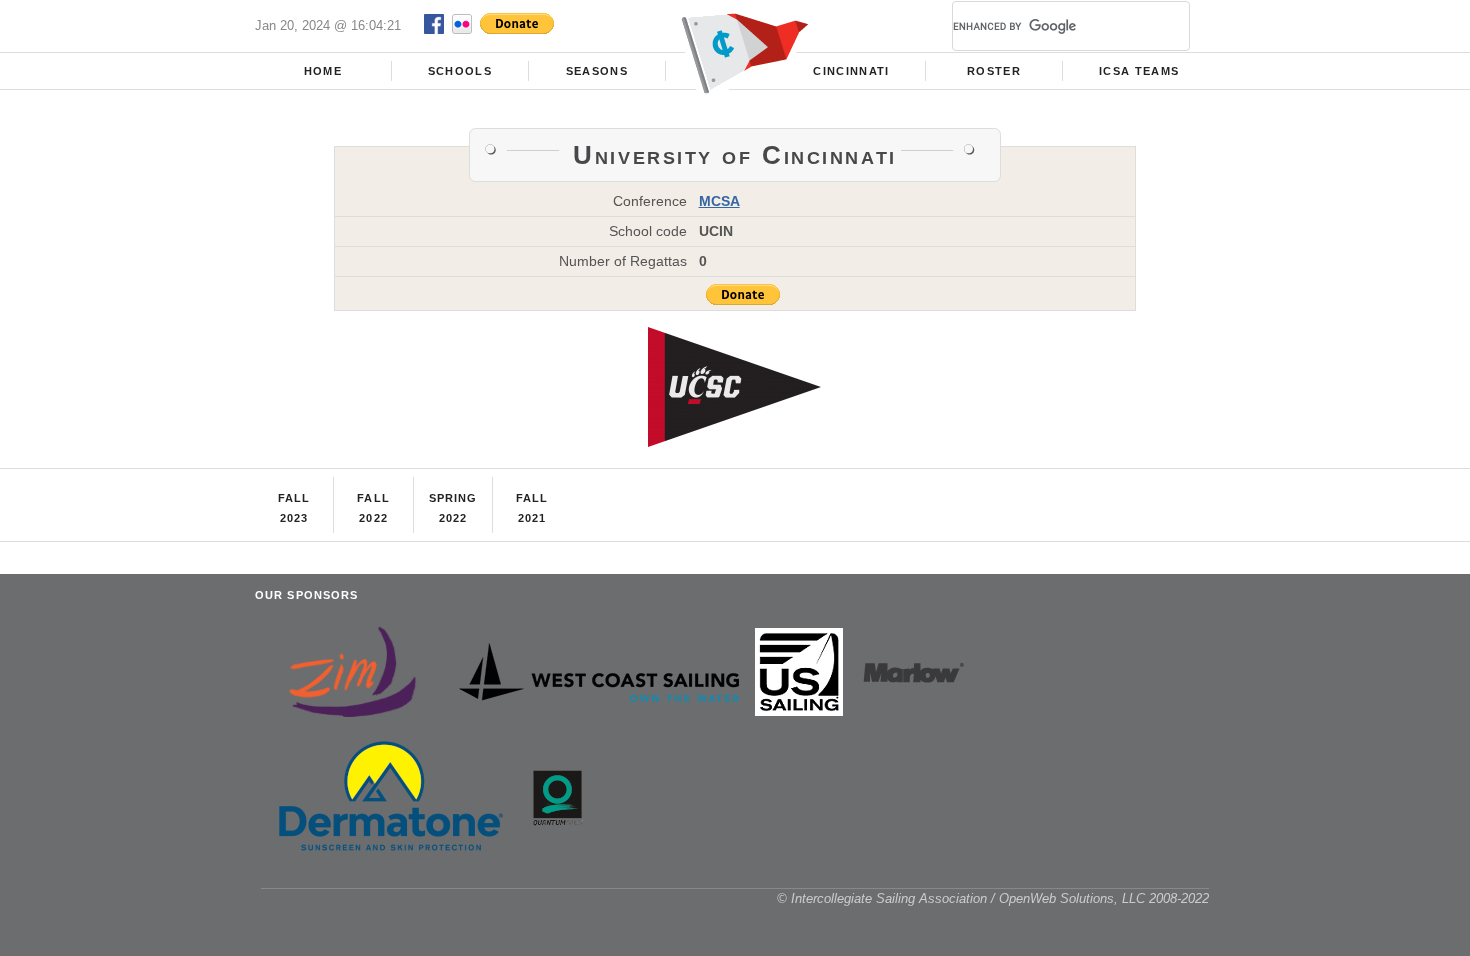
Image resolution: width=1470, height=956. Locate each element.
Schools (460, 71)
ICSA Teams (1139, 71)
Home (323, 71)
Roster (994, 71)
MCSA (719, 201)
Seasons (597, 71)
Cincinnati (851, 71)
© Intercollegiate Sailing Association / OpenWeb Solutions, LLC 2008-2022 (993, 898)
